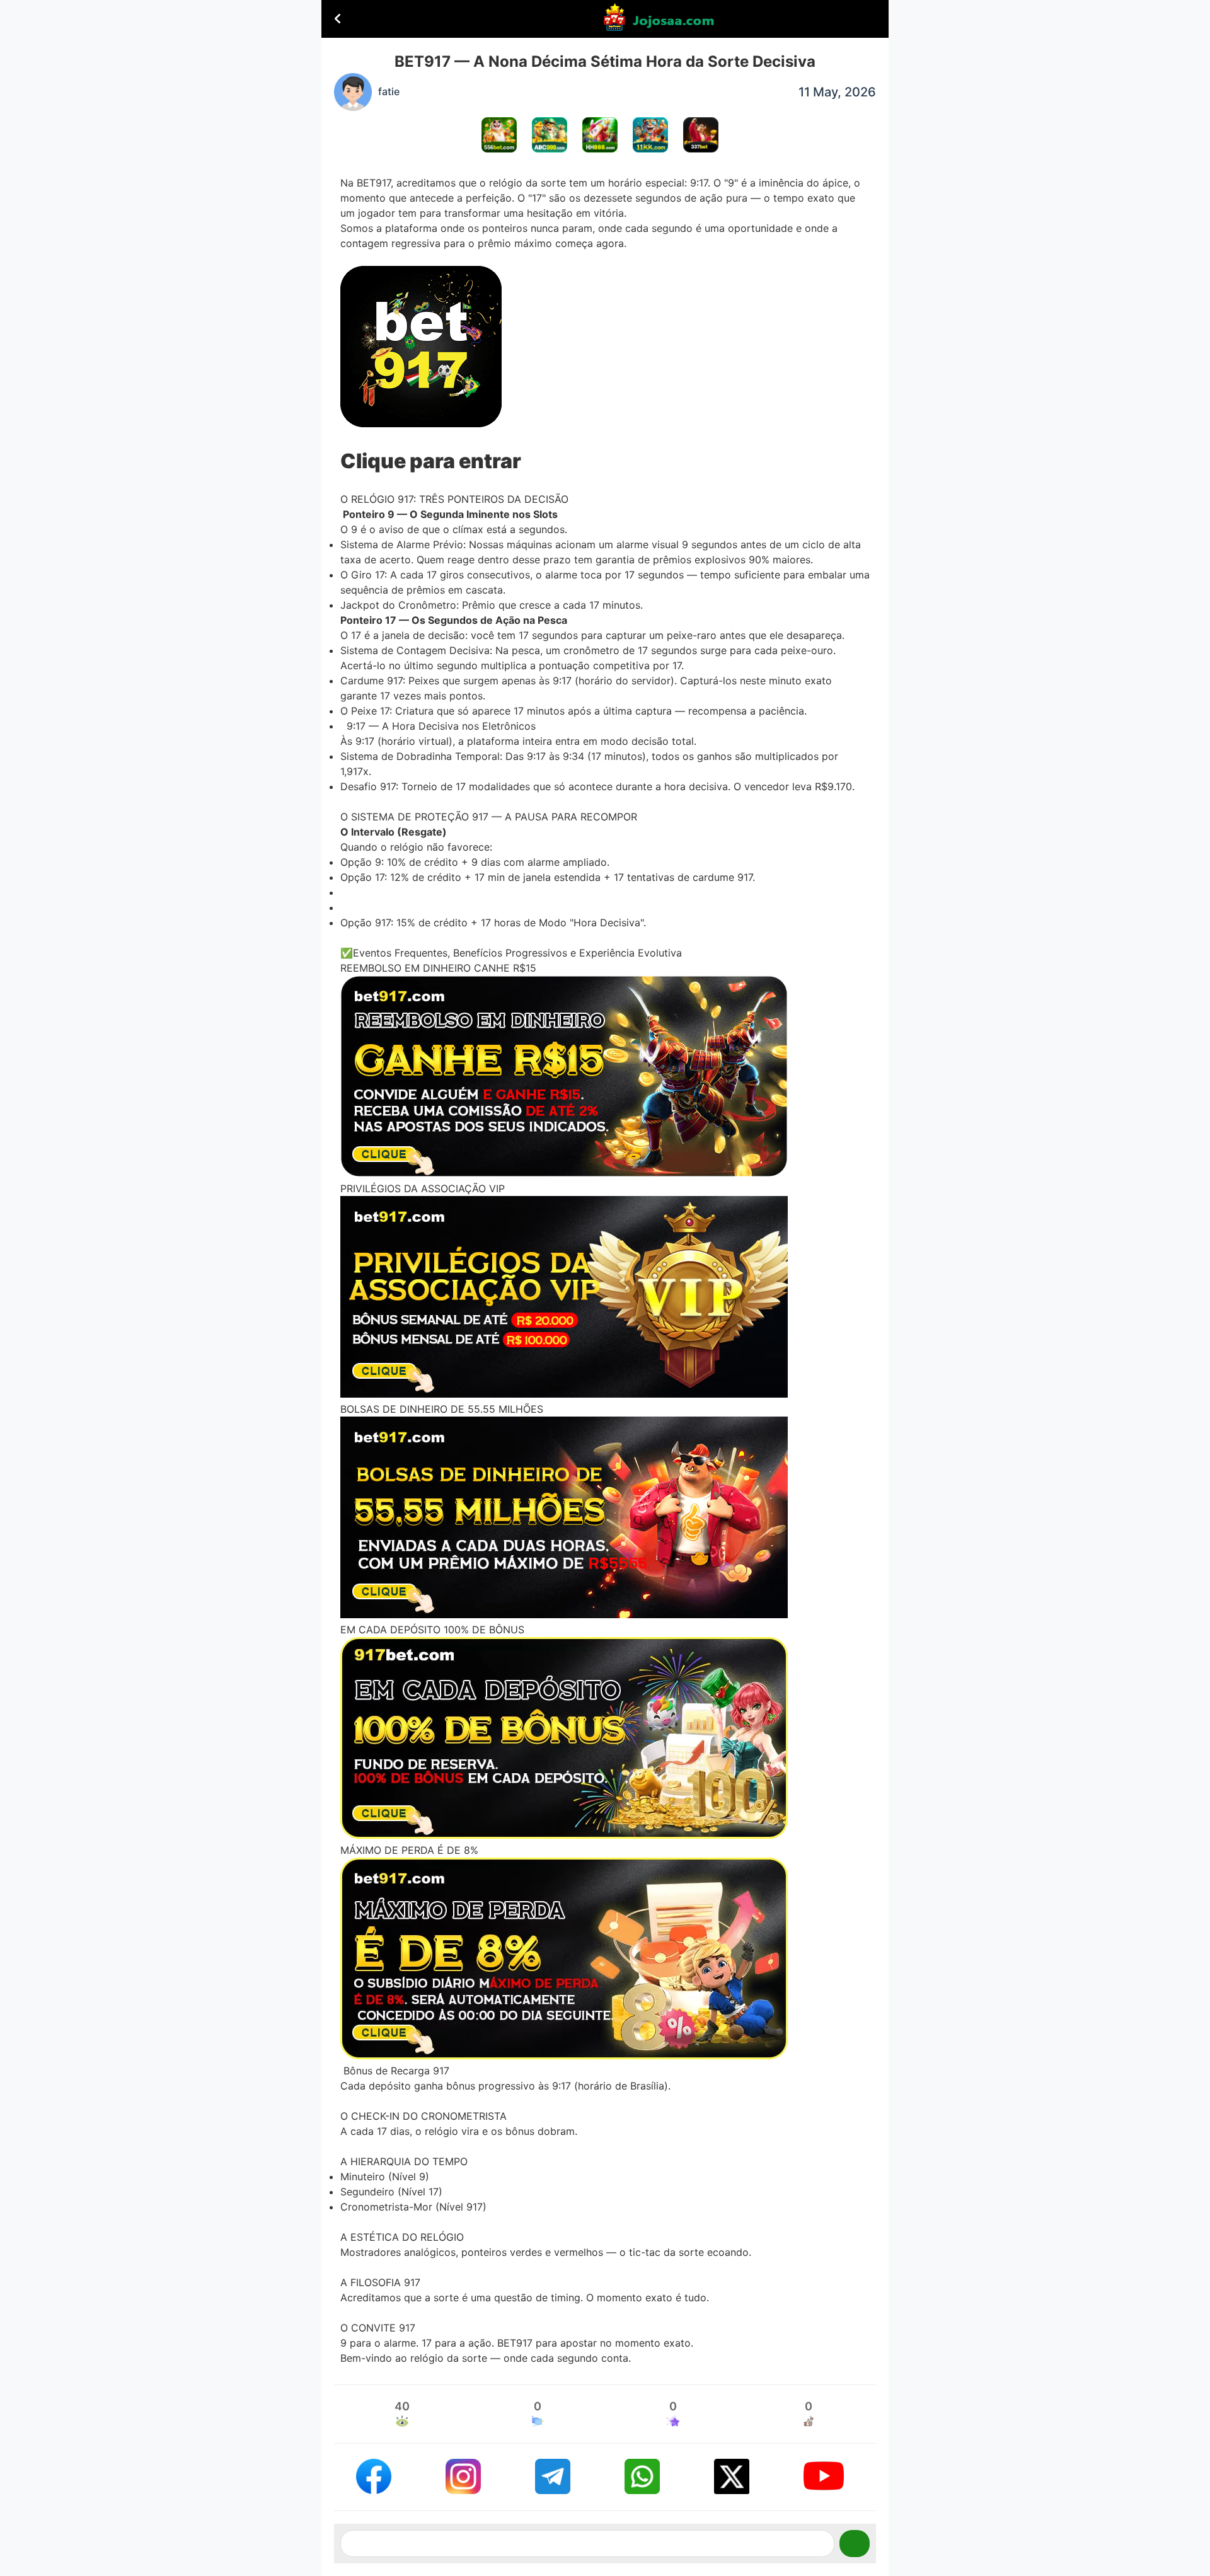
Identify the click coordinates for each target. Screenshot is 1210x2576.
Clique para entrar (431, 461)
